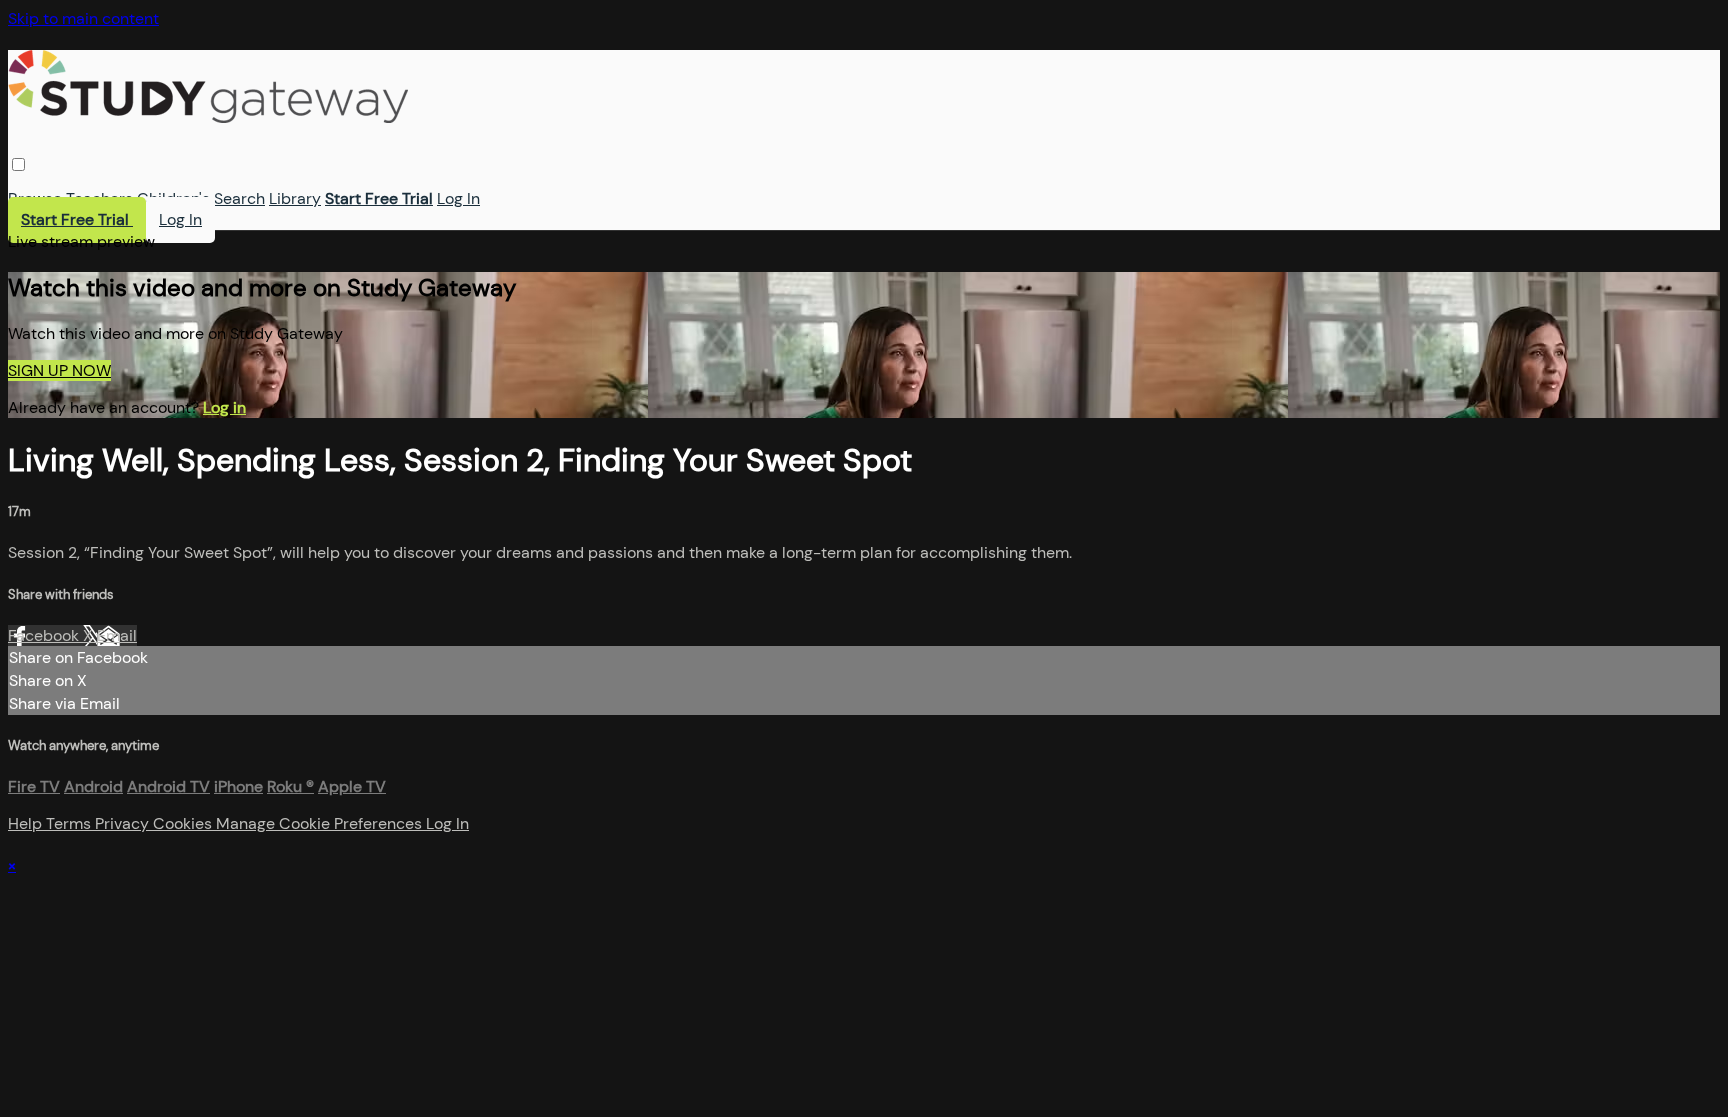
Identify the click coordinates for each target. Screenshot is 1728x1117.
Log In (458, 198)
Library (295, 198)
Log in (224, 407)
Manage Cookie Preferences (321, 823)
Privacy (124, 823)
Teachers (99, 198)
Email (117, 635)
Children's (173, 198)
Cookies (184, 823)
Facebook (45, 635)
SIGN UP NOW (59, 370)
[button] (18, 164)
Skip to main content (83, 18)
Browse (35, 198)
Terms (70, 823)
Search (239, 198)
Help (27, 823)
